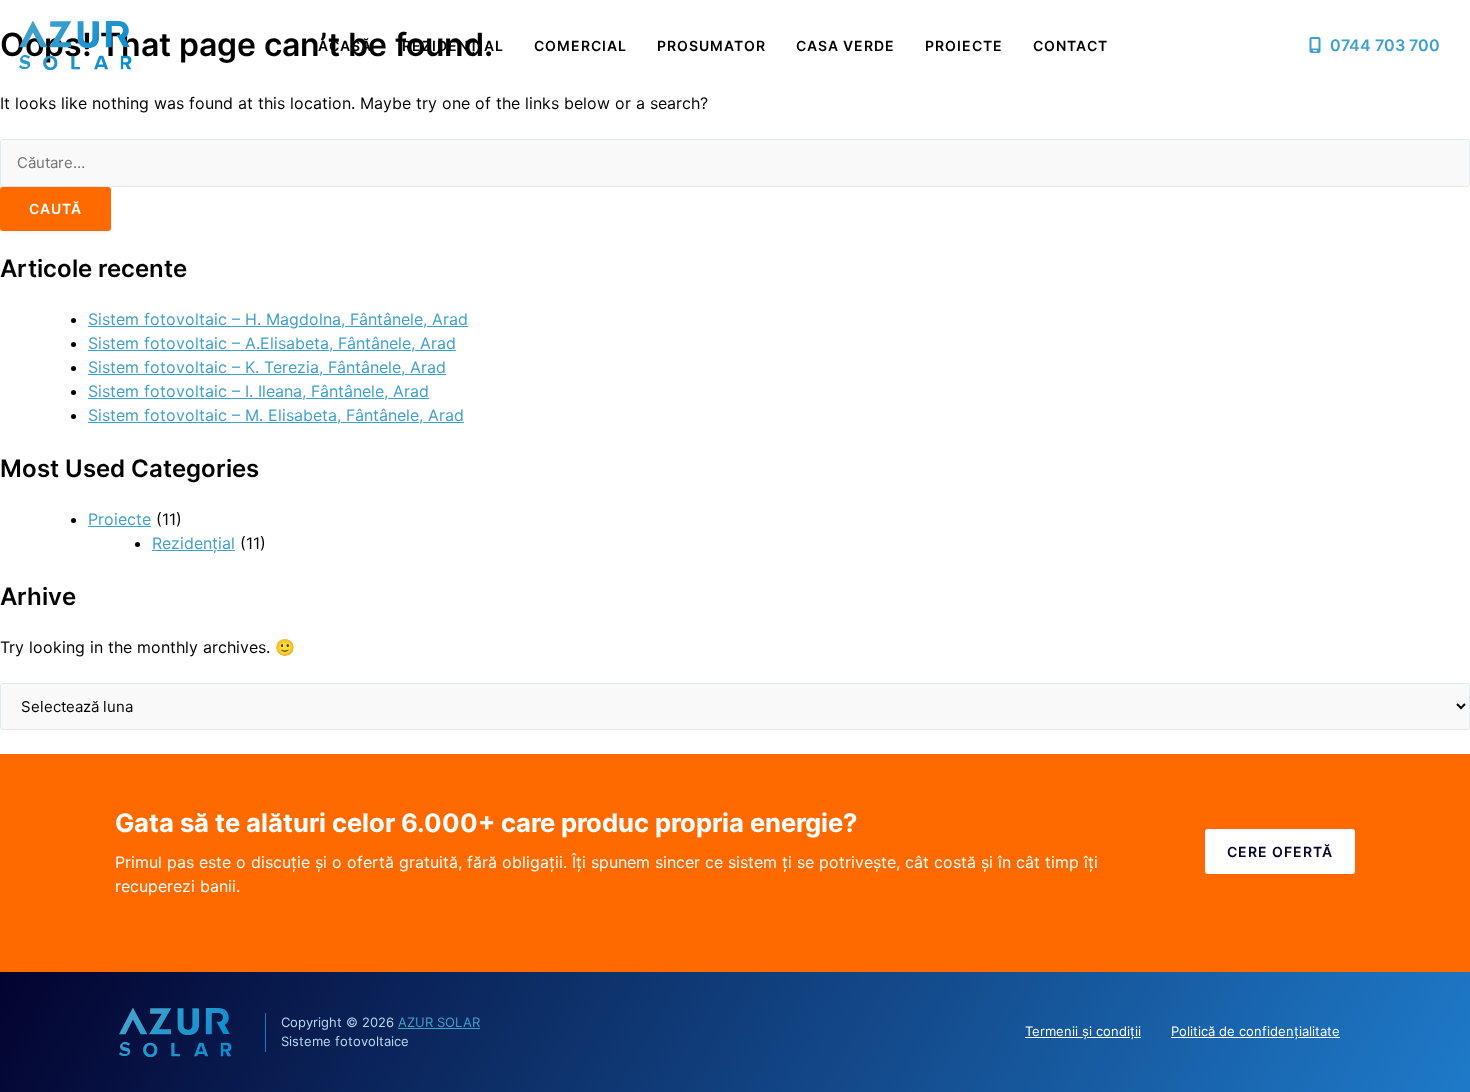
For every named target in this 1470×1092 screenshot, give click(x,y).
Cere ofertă (1280, 851)
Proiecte (964, 45)
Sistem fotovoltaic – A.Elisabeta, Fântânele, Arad (272, 343)
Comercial (580, 45)
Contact (1070, 45)
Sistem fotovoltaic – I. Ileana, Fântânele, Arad (258, 391)
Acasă (345, 45)
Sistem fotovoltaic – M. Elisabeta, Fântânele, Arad (276, 415)
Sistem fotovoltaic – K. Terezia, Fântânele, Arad (267, 367)
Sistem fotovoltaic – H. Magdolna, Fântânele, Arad (278, 319)
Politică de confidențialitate (1255, 1031)
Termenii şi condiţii (1083, 1031)
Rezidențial (453, 45)
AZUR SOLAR (439, 1022)
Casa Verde (845, 45)
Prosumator (711, 45)
